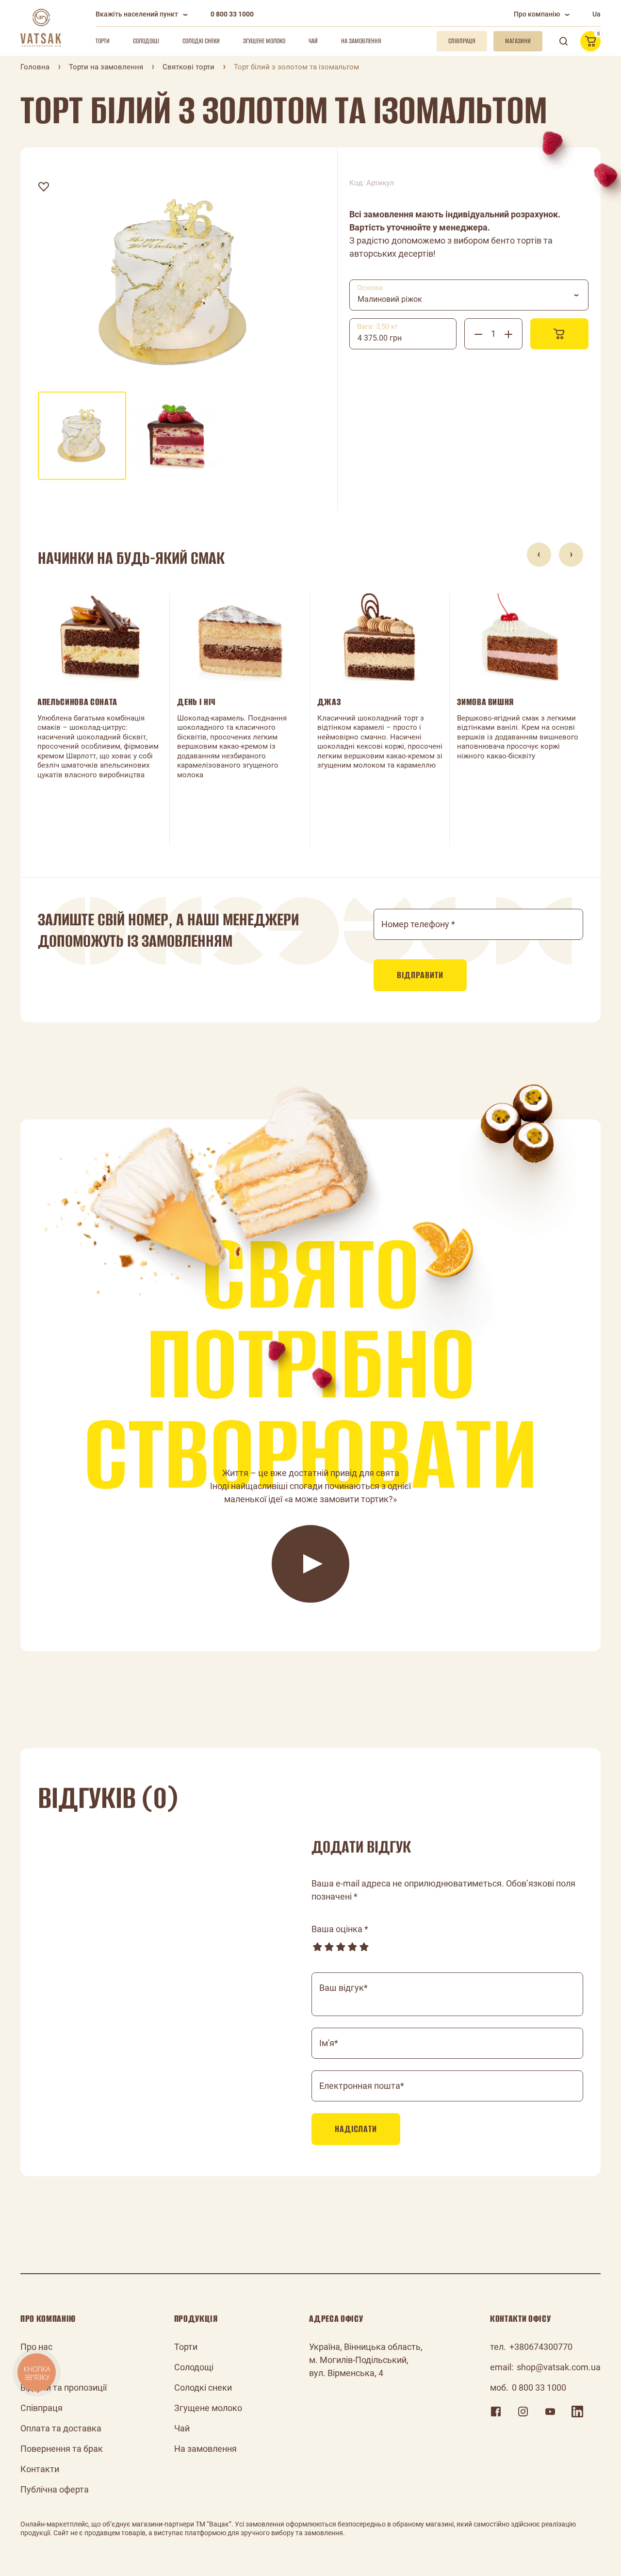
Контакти (40, 2469)
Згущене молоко (264, 41)
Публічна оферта (55, 2489)
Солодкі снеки (201, 41)
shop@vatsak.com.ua (559, 2367)
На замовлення (361, 41)
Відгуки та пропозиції (64, 2387)
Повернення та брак (62, 2449)
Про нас (36, 2347)
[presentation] (539, 555)
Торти (103, 41)
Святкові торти (188, 67)
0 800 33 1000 (232, 14)
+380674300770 (541, 2347)
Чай (313, 41)
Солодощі (146, 41)
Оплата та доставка (61, 2428)
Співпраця (41, 2408)
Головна (35, 67)
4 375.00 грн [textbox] (380, 338)
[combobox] (469, 295)
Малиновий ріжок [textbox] (390, 299)
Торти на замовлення (106, 67)
